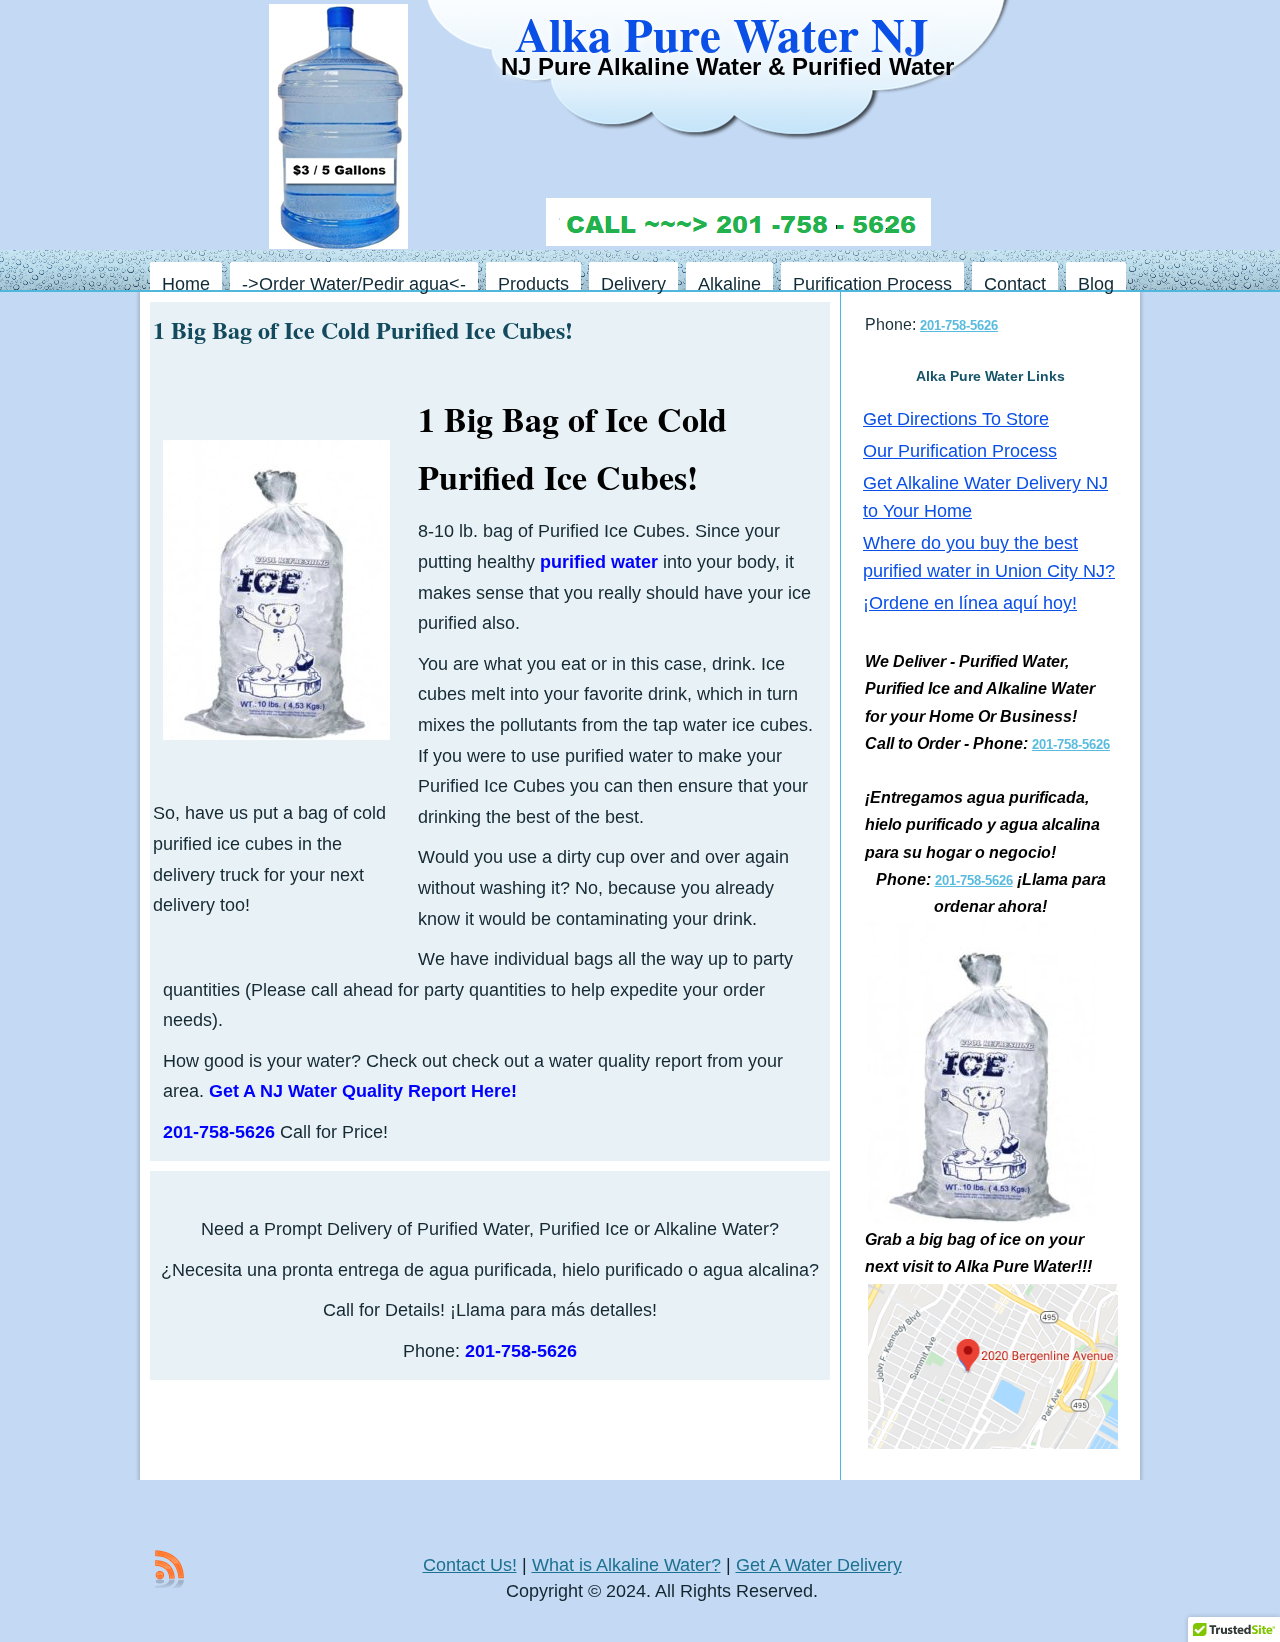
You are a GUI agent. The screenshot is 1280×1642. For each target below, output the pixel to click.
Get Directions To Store (956, 419)
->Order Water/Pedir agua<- (354, 282)
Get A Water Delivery (819, 1565)
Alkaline (729, 282)
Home (186, 282)
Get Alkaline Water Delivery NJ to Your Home (985, 497)
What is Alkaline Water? (626, 1565)
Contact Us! (470, 1565)
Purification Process (872, 282)
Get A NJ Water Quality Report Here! (363, 1091)
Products (533, 282)
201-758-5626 (521, 1351)
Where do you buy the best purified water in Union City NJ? (989, 557)
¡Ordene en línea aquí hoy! (970, 603)
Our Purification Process (960, 451)
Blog (1096, 282)
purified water (599, 562)
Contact (1015, 282)
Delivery (633, 282)
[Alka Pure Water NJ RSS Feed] (169, 1569)
